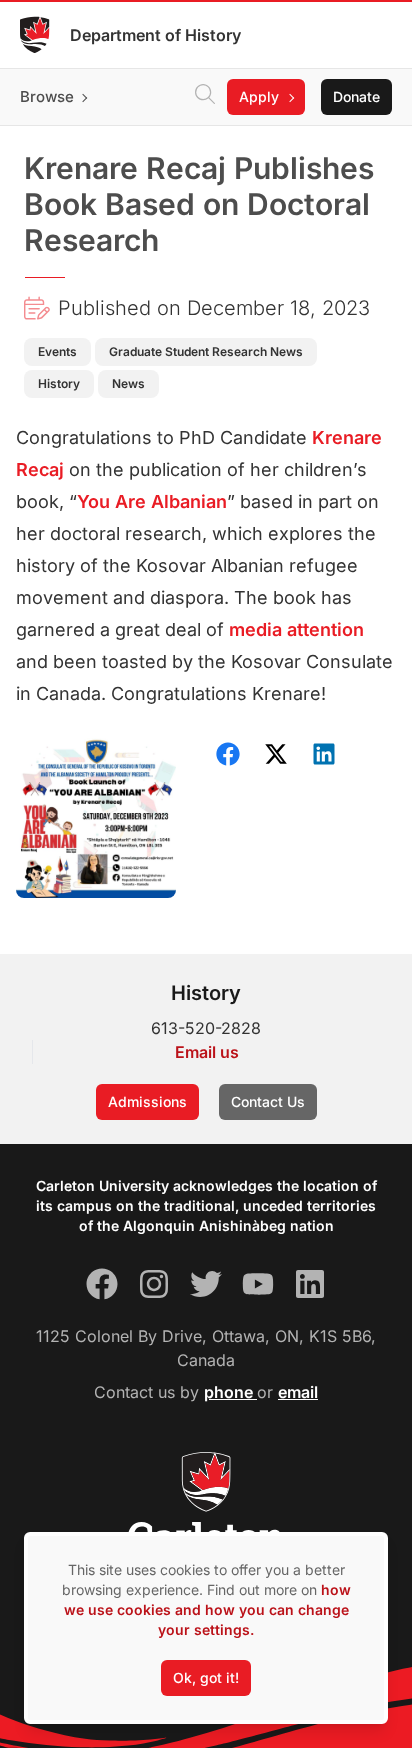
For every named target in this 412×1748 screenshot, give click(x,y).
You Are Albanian (152, 501)
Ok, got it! (206, 1677)
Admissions (147, 1101)
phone (230, 1392)
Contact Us (268, 1101)
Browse (47, 96)
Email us (207, 1052)
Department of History (155, 35)
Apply (259, 96)
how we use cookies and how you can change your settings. (207, 1609)
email (298, 1392)
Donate (356, 96)
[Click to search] (205, 97)
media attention (296, 629)
